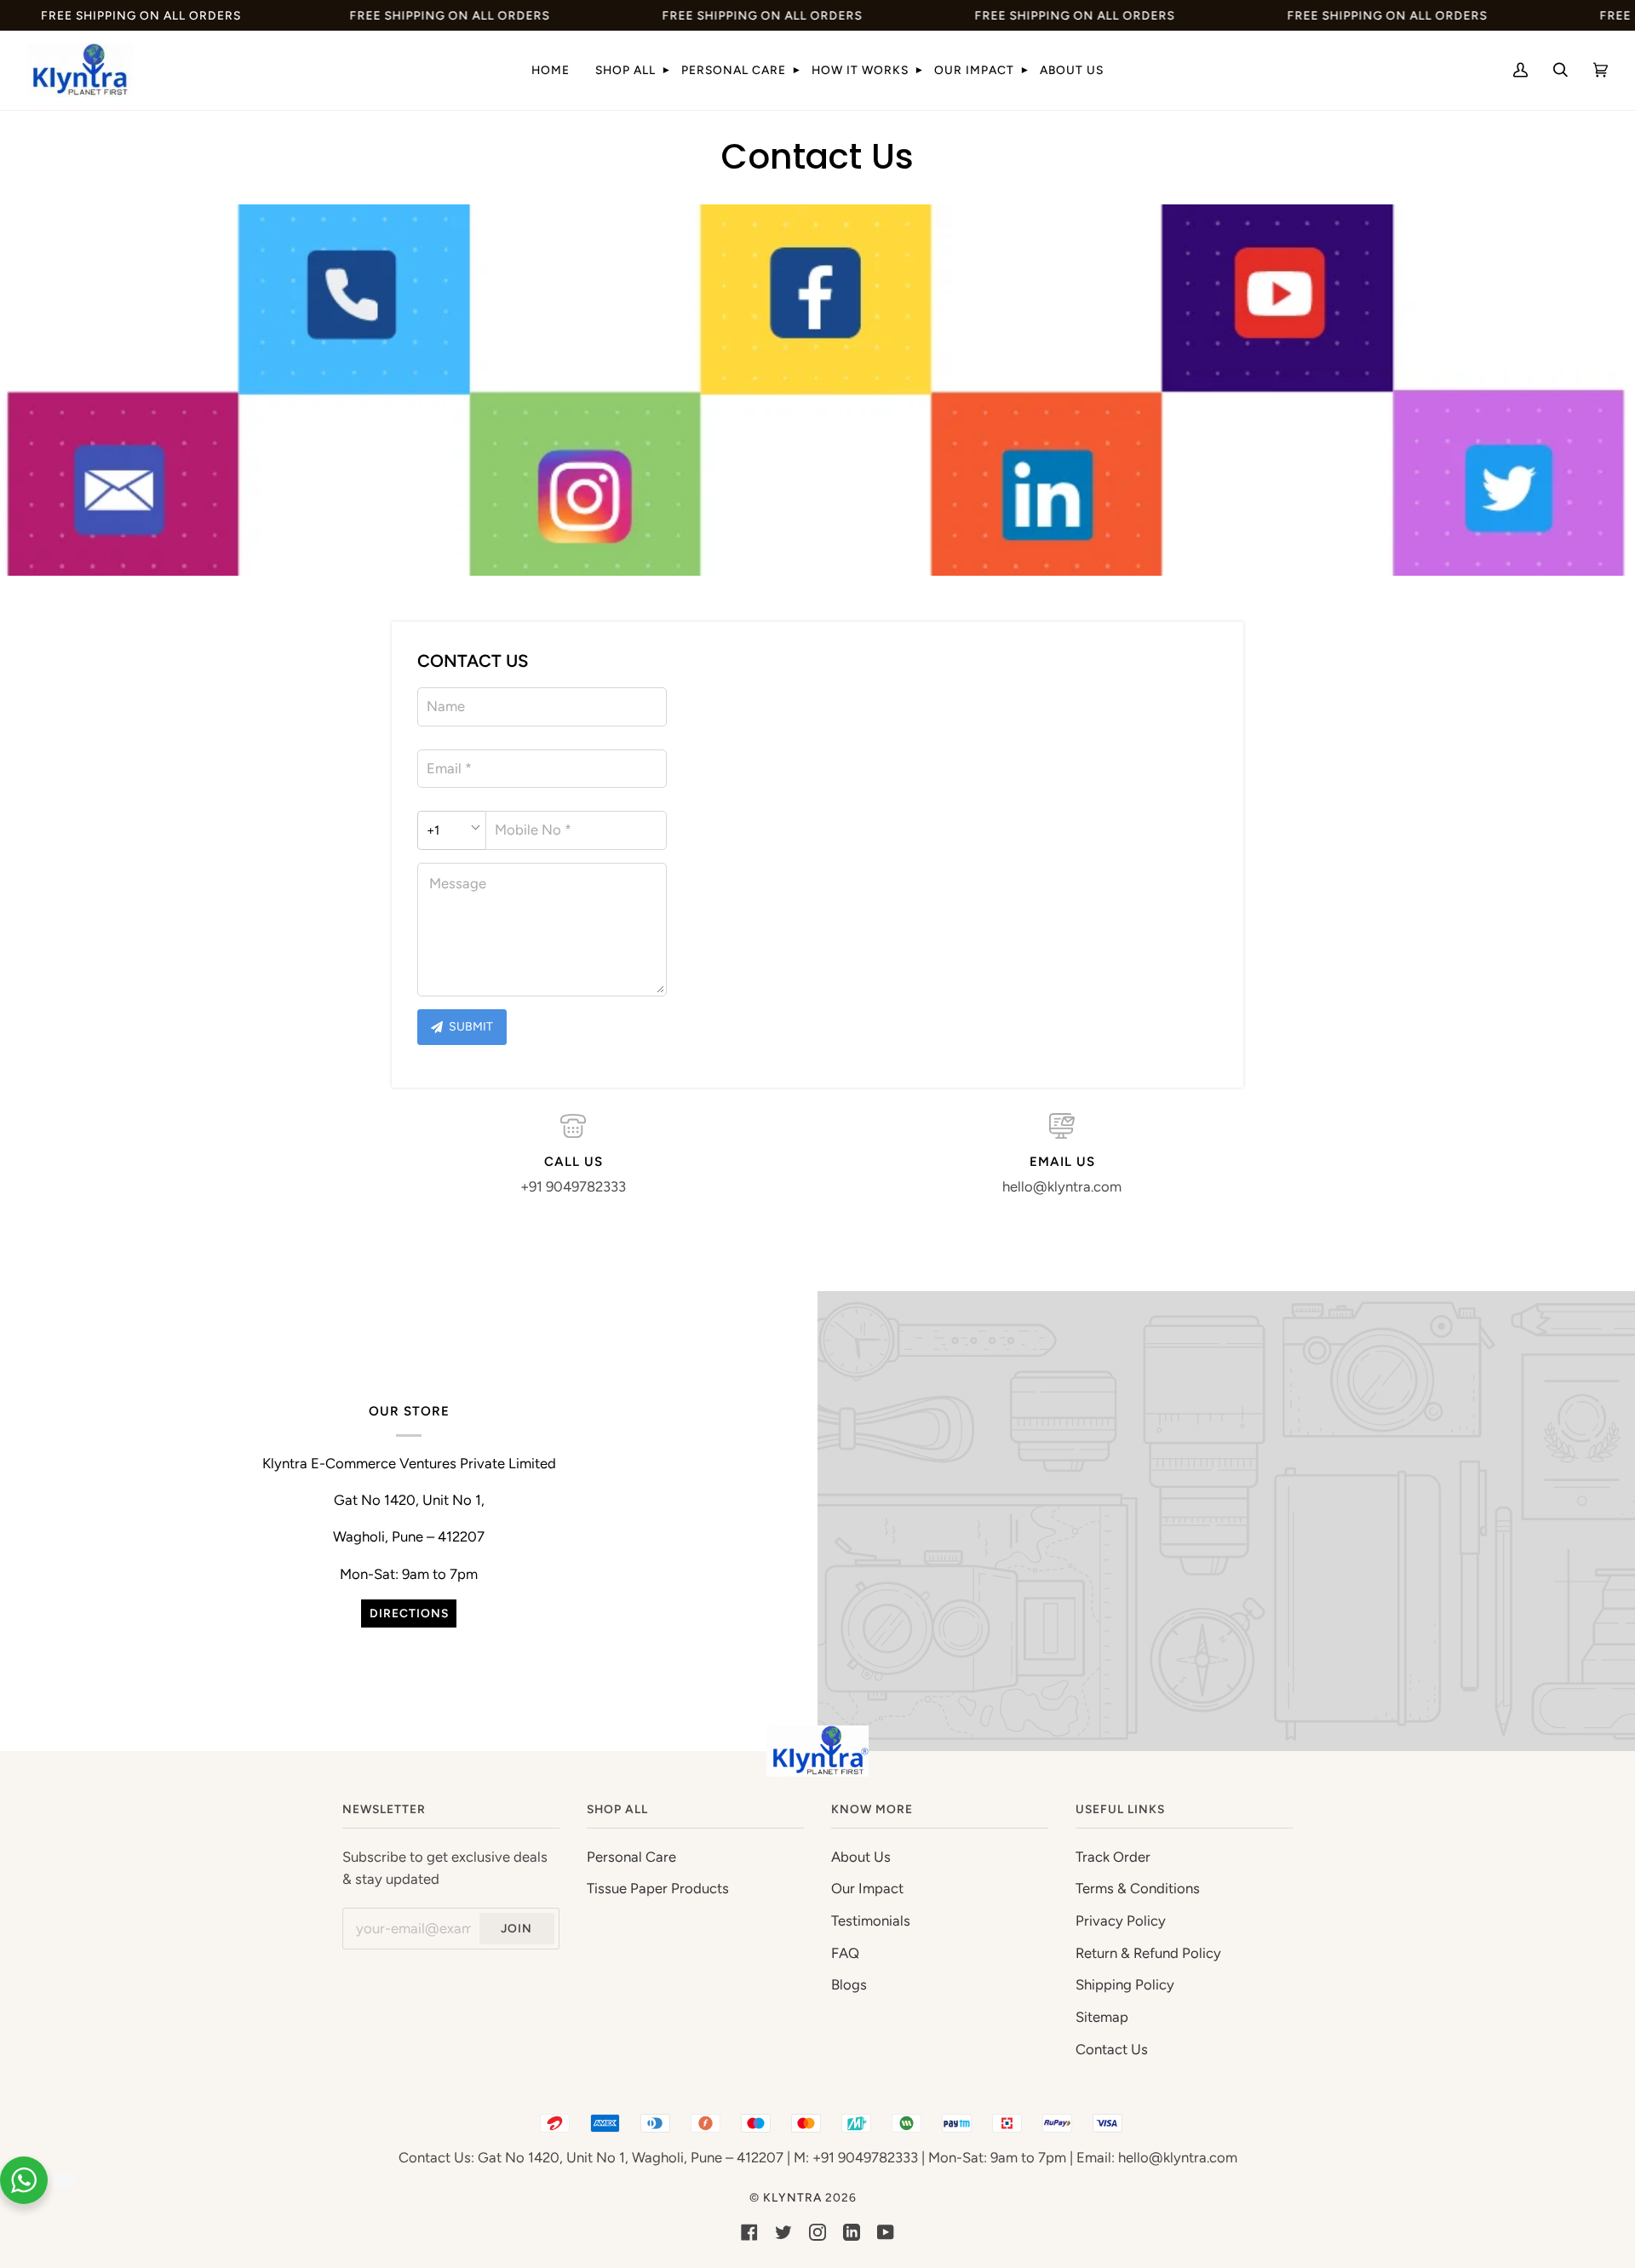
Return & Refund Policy (1148, 1953)
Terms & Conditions (1138, 1888)
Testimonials (871, 1921)
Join (516, 1928)
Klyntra (792, 2197)
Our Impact (867, 1888)
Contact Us (1112, 2049)
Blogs (849, 1984)
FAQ (845, 1953)
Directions (409, 1613)
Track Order (1113, 1857)
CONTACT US (473, 661)
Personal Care (631, 1857)
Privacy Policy (1121, 1921)
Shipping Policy (1125, 1984)
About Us (861, 1857)
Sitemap (1102, 2017)
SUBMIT (470, 1027)
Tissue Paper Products (658, 1888)
